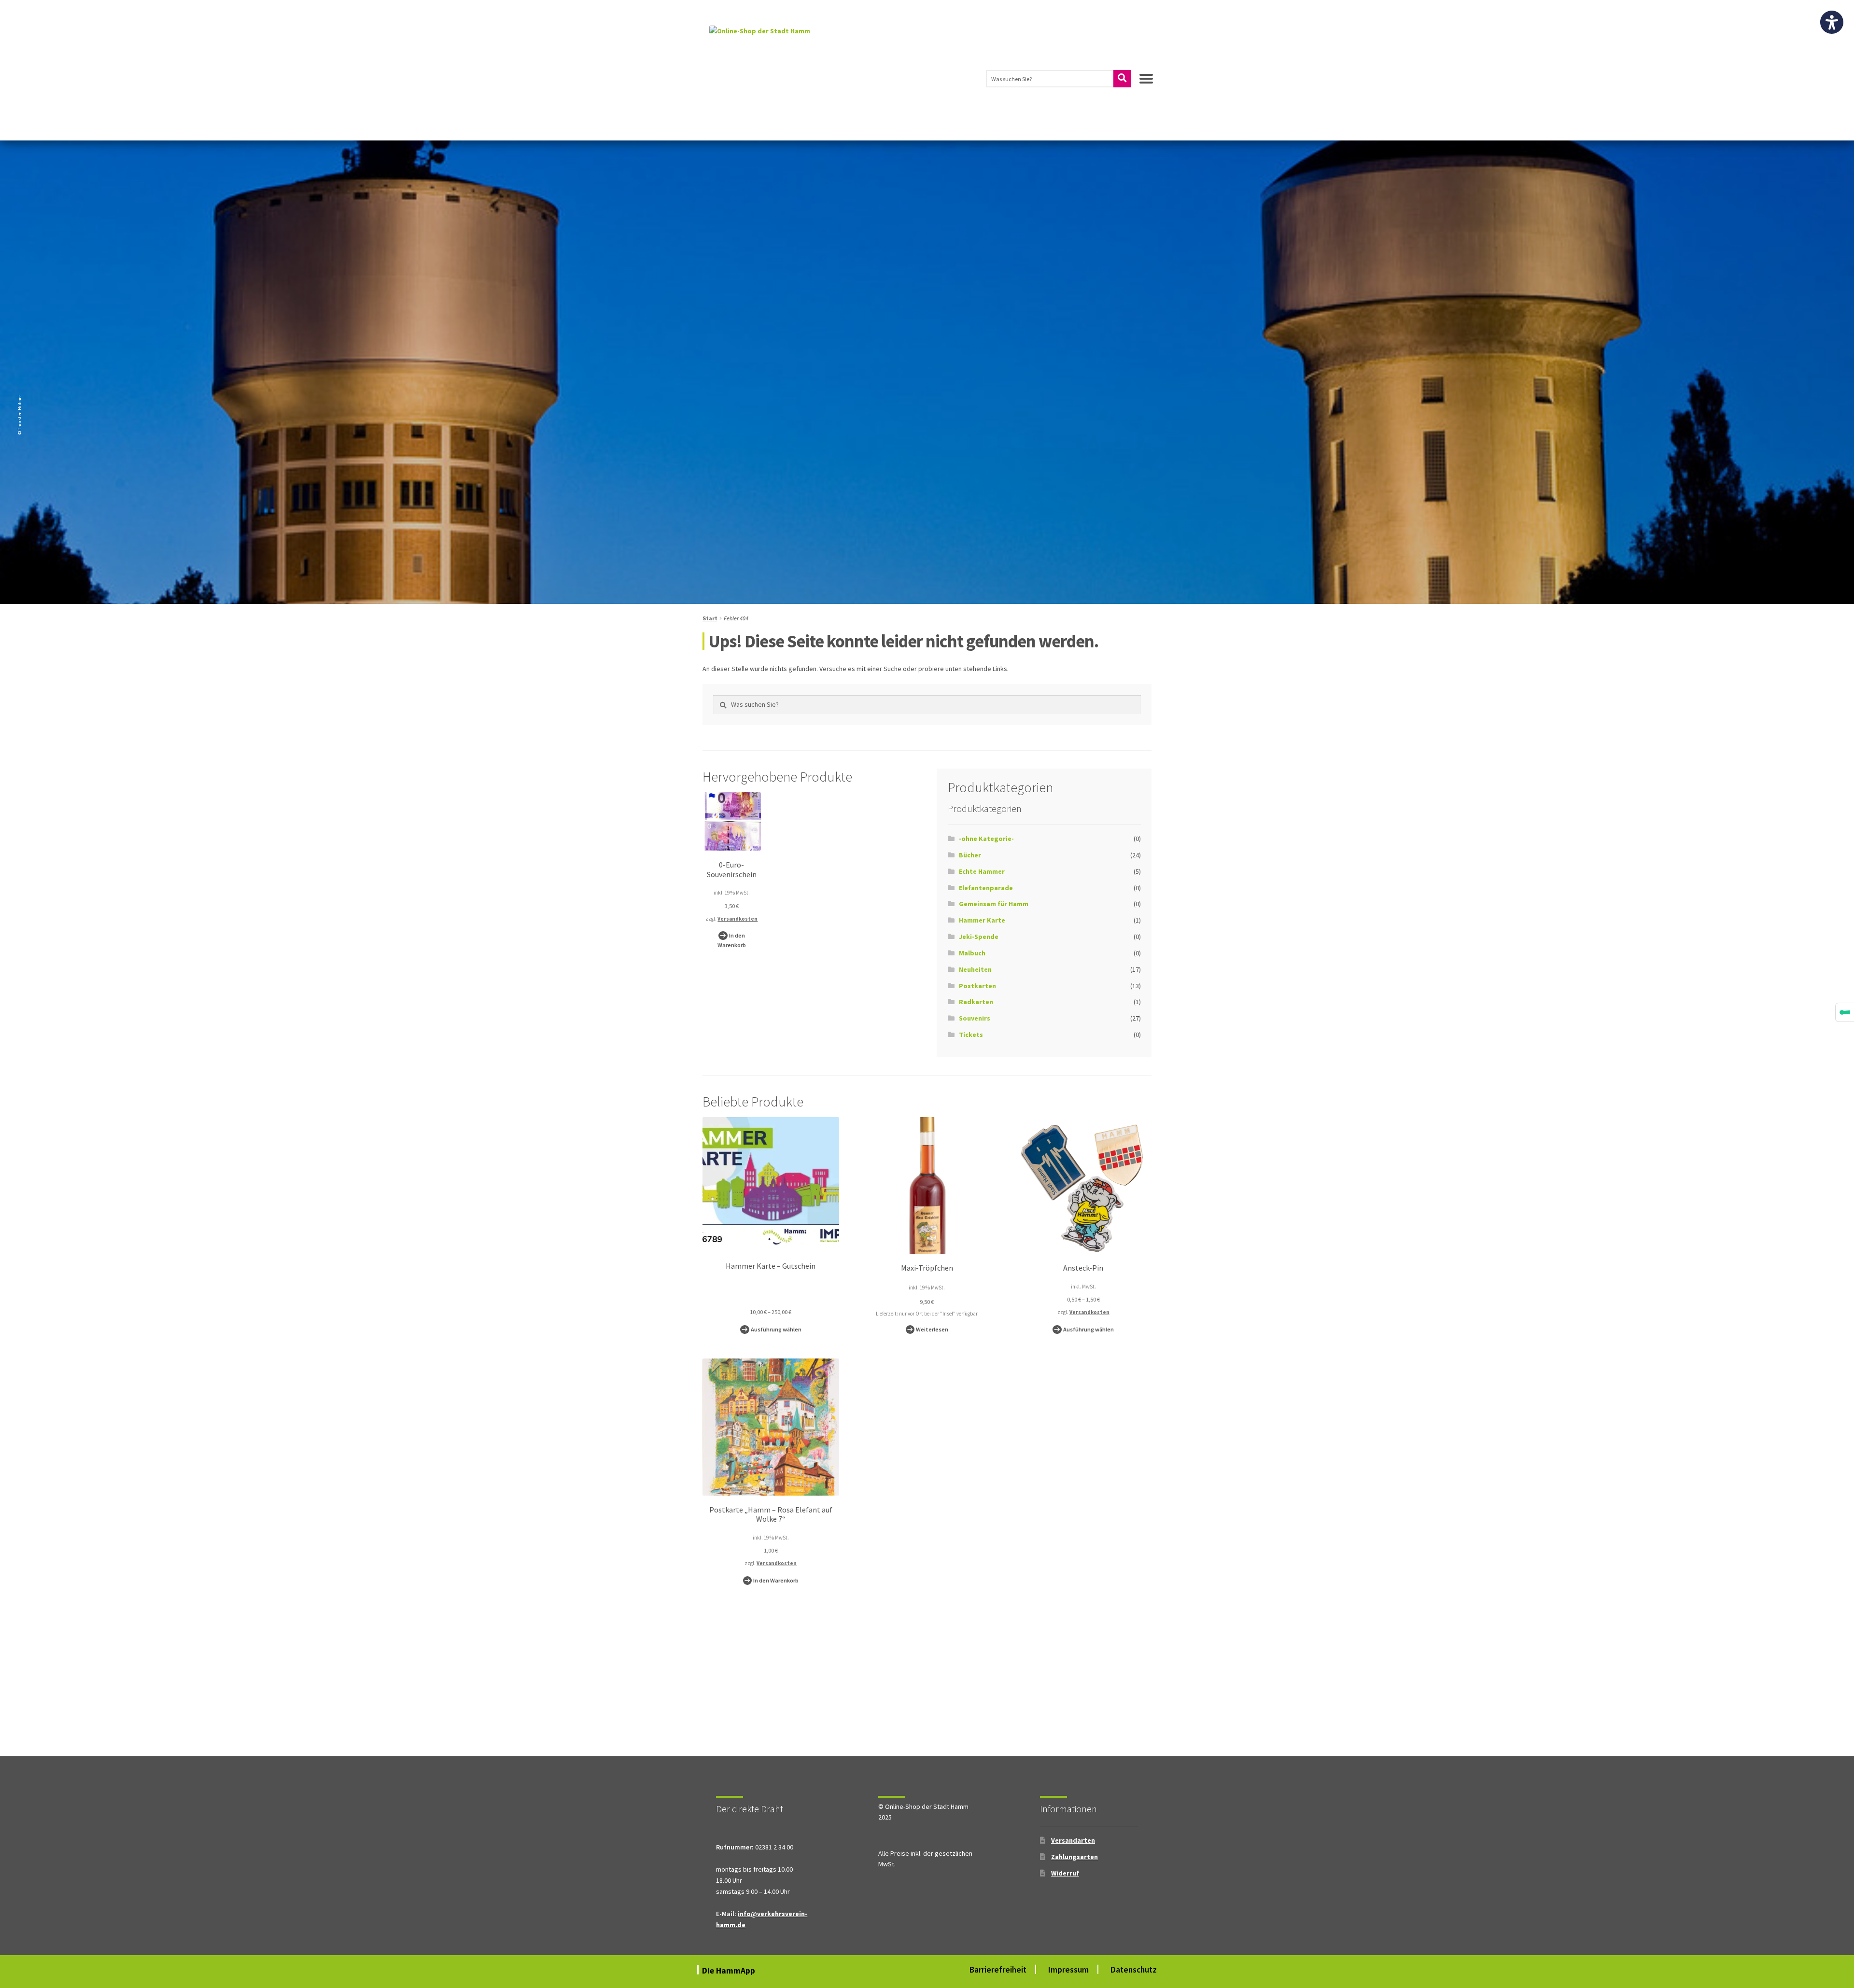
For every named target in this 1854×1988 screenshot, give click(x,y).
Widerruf (1065, 1873)
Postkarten (977, 986)
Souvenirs (975, 1018)
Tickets (971, 1035)
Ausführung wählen (776, 1329)
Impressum (1068, 1970)
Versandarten (1073, 1840)
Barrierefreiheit (998, 1970)
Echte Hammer (982, 871)
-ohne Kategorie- (986, 839)
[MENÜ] (1146, 83)
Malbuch (972, 953)
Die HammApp (730, 1971)
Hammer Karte (982, 920)
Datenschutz (1134, 1970)
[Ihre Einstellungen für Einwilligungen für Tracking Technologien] (1845, 1012)
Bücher (970, 855)
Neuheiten (975, 969)
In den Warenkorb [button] (732, 940)
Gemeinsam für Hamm (994, 904)
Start (710, 618)
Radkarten (976, 1002)
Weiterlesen (932, 1329)
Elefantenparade (986, 888)
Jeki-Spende (979, 937)
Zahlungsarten (1074, 1857)
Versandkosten (737, 919)
